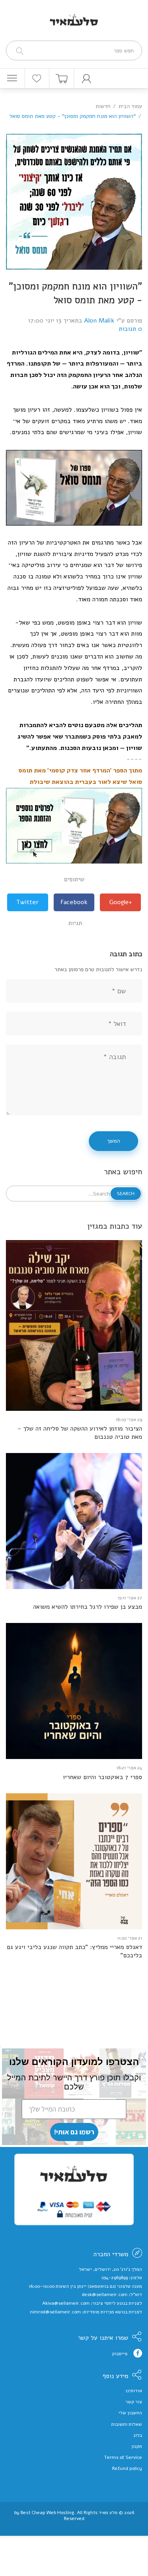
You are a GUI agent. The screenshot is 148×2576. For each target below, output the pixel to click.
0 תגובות (130, 329)
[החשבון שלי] (87, 78)
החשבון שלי (130, 2413)
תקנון (137, 2446)
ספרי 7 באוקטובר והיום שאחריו (102, 1777)
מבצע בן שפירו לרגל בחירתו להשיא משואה (88, 1607)
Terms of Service (123, 2457)
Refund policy (127, 2468)
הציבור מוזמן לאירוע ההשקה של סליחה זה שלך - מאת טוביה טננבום (80, 1433)
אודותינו (134, 2391)
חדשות (103, 106)
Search (126, 1194)
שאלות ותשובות (127, 2424)
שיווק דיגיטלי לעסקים (74, 2525)
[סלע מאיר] (74, 15)
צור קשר (134, 2402)
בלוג (138, 2435)
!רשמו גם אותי (74, 2132)
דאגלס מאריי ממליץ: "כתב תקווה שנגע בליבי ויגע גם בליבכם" (74, 1951)
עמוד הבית (130, 106)
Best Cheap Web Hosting (47, 2513)
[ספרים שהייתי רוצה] (37, 78)
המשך (113, 1141)
